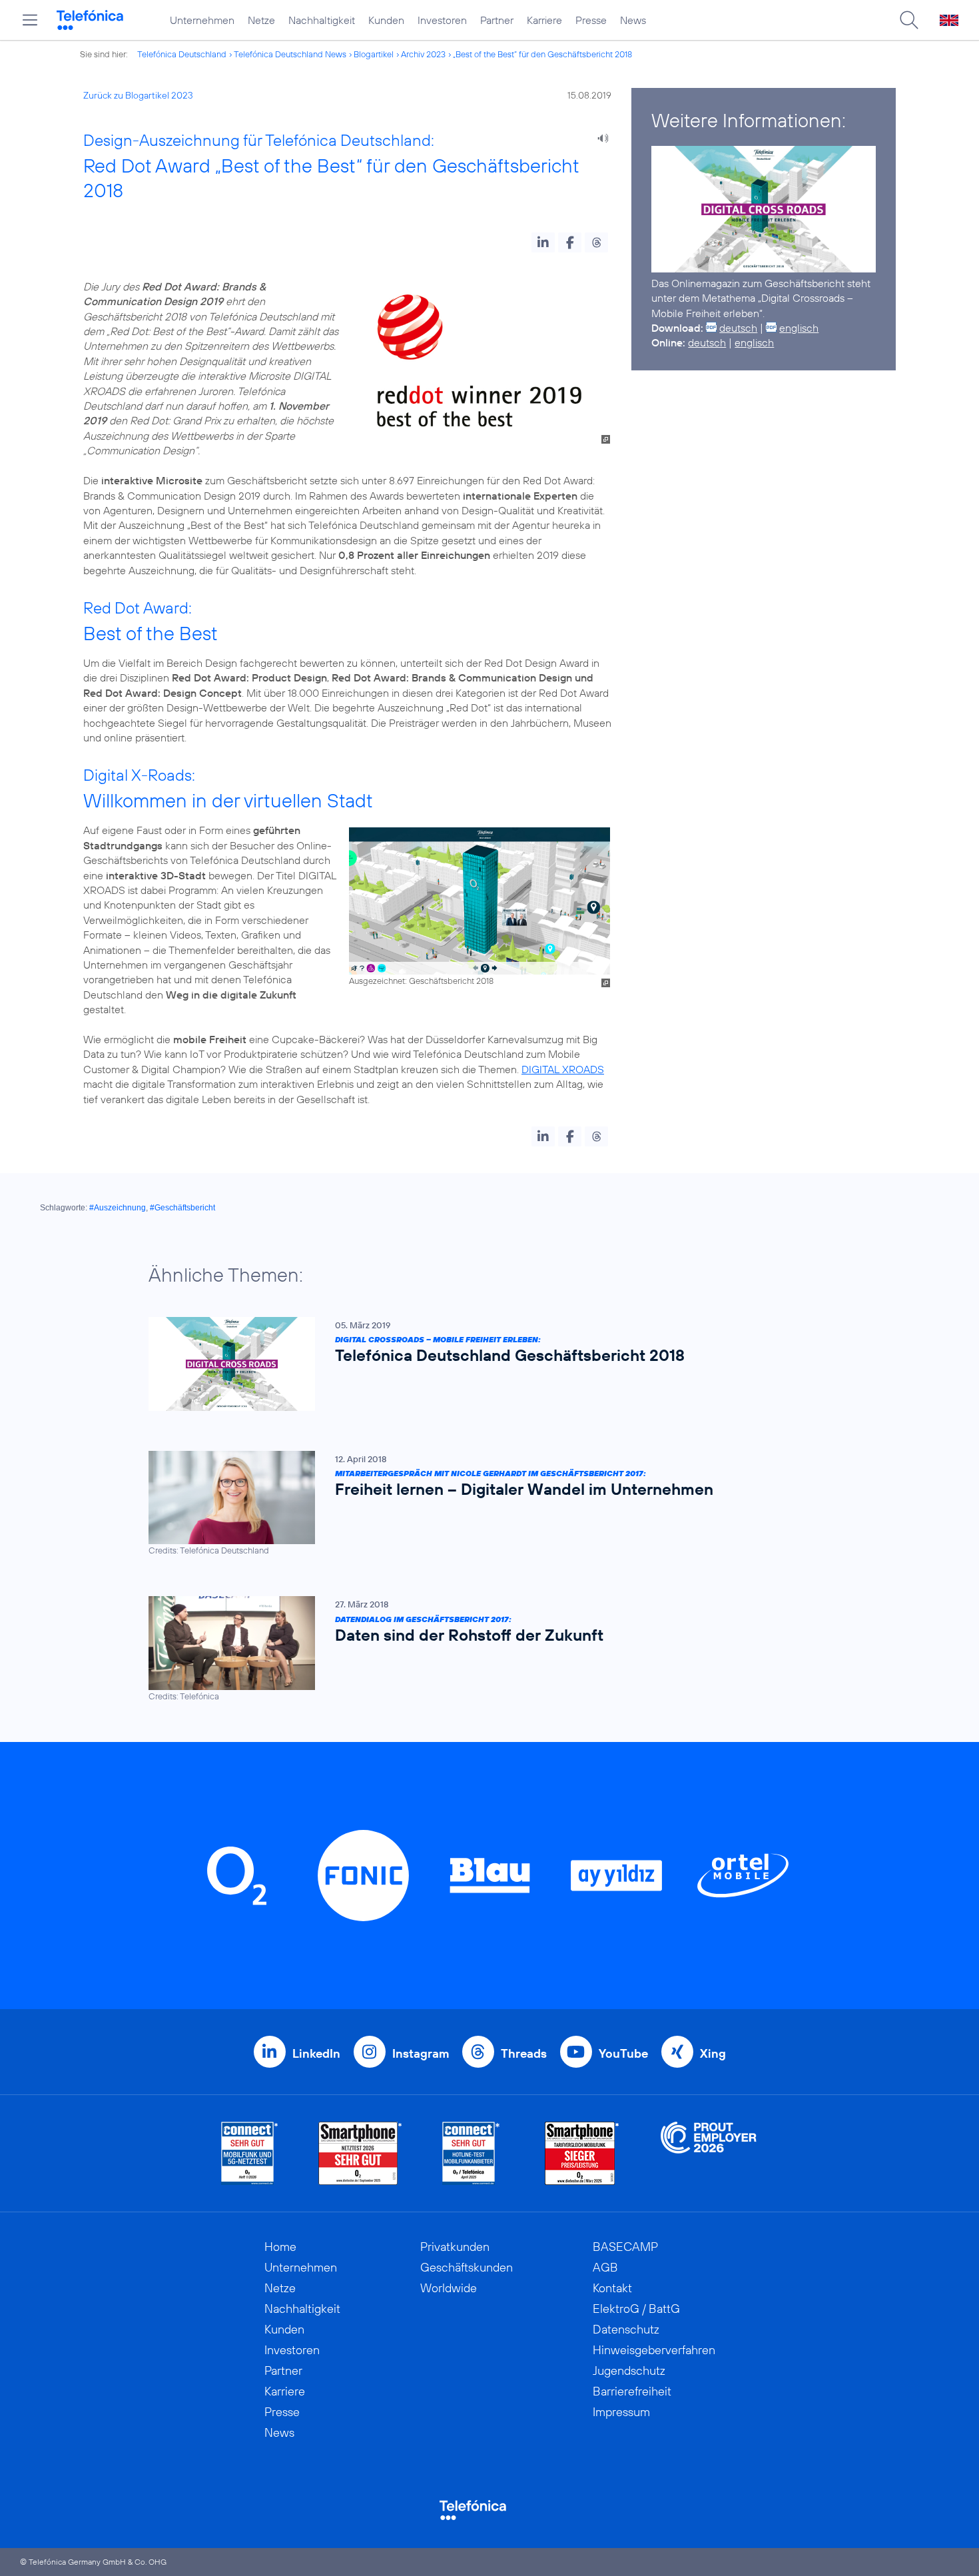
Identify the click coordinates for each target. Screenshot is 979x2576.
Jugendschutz (629, 2370)
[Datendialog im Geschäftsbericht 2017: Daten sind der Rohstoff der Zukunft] (483, 1649)
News (633, 20)
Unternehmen (202, 20)
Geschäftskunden (467, 2267)
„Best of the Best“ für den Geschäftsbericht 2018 (542, 54)
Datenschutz (626, 2329)
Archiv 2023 (423, 54)
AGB (605, 2267)
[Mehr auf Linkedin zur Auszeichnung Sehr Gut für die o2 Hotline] (471, 2153)
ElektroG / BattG (636, 2309)
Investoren (442, 20)
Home (280, 2247)
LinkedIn (316, 2053)
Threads (524, 2053)
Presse (591, 20)
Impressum (621, 2412)
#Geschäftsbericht (182, 1208)
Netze (261, 20)
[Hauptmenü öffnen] (30, 20)
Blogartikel (374, 54)
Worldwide (449, 2288)
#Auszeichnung (118, 1208)
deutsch (738, 328)
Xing (713, 2053)
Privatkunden (455, 2247)
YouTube (623, 2053)
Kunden (386, 20)
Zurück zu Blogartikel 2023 (138, 95)
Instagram (421, 2053)
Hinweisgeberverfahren (654, 2350)
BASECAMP (625, 2247)
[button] (543, 242)
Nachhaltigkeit (322, 20)
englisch (799, 328)
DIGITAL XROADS (563, 1069)
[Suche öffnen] (909, 20)
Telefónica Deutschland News (290, 54)
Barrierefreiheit (632, 2391)
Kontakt (612, 2288)
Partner (497, 20)
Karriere (544, 20)
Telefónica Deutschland (182, 54)
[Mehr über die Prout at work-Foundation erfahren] (709, 2153)
